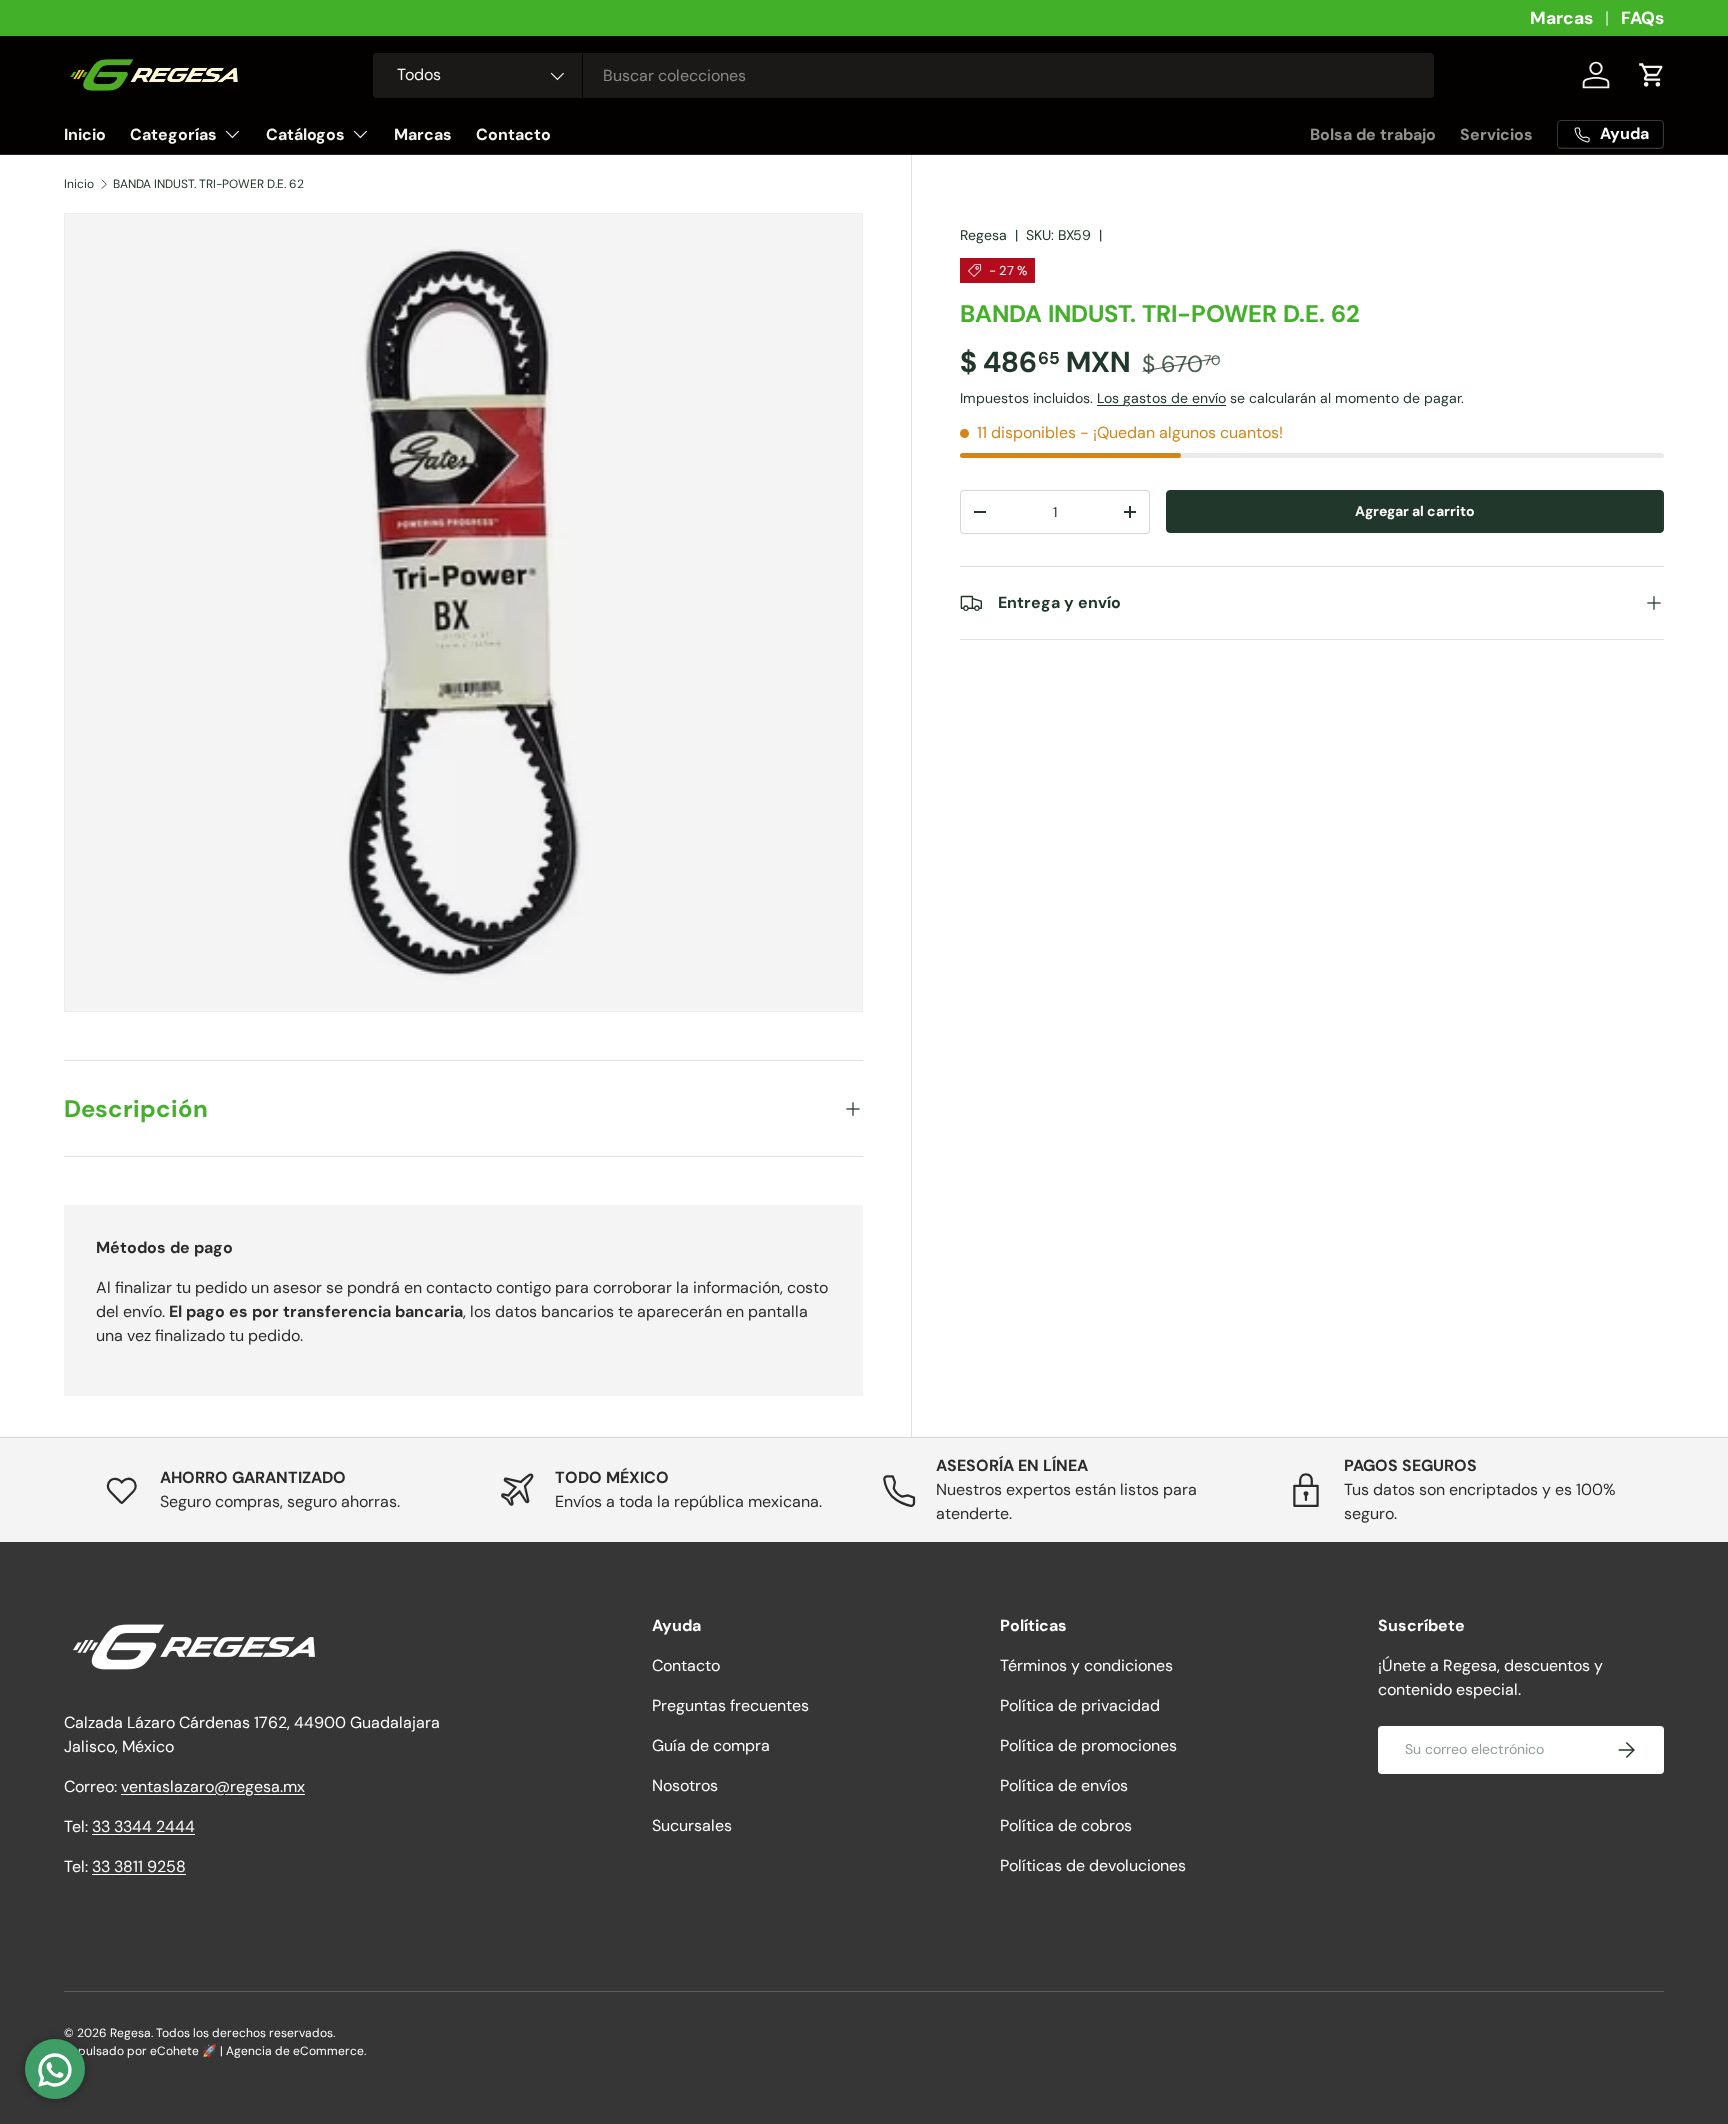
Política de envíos (1064, 1785)
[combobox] (903, 75)
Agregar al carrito (1415, 512)
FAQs (1642, 18)
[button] (1652, 75)
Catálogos (305, 134)
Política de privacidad (1080, 1705)
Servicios (1496, 134)
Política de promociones (1088, 1745)
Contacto (513, 134)
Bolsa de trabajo (1373, 134)
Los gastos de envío (1161, 399)
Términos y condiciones (1086, 1665)
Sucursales (692, 1825)
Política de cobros (1066, 1825)
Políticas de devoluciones (1093, 1865)
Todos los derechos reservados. (245, 2033)
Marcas (1561, 18)
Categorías (173, 134)
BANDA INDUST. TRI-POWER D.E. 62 (208, 184)
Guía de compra (711, 1745)
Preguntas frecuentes (730, 1705)
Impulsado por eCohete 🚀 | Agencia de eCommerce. (215, 2051)
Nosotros (685, 1785)
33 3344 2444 (143, 1826)
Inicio (85, 134)
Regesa (983, 235)
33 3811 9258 (139, 1866)
